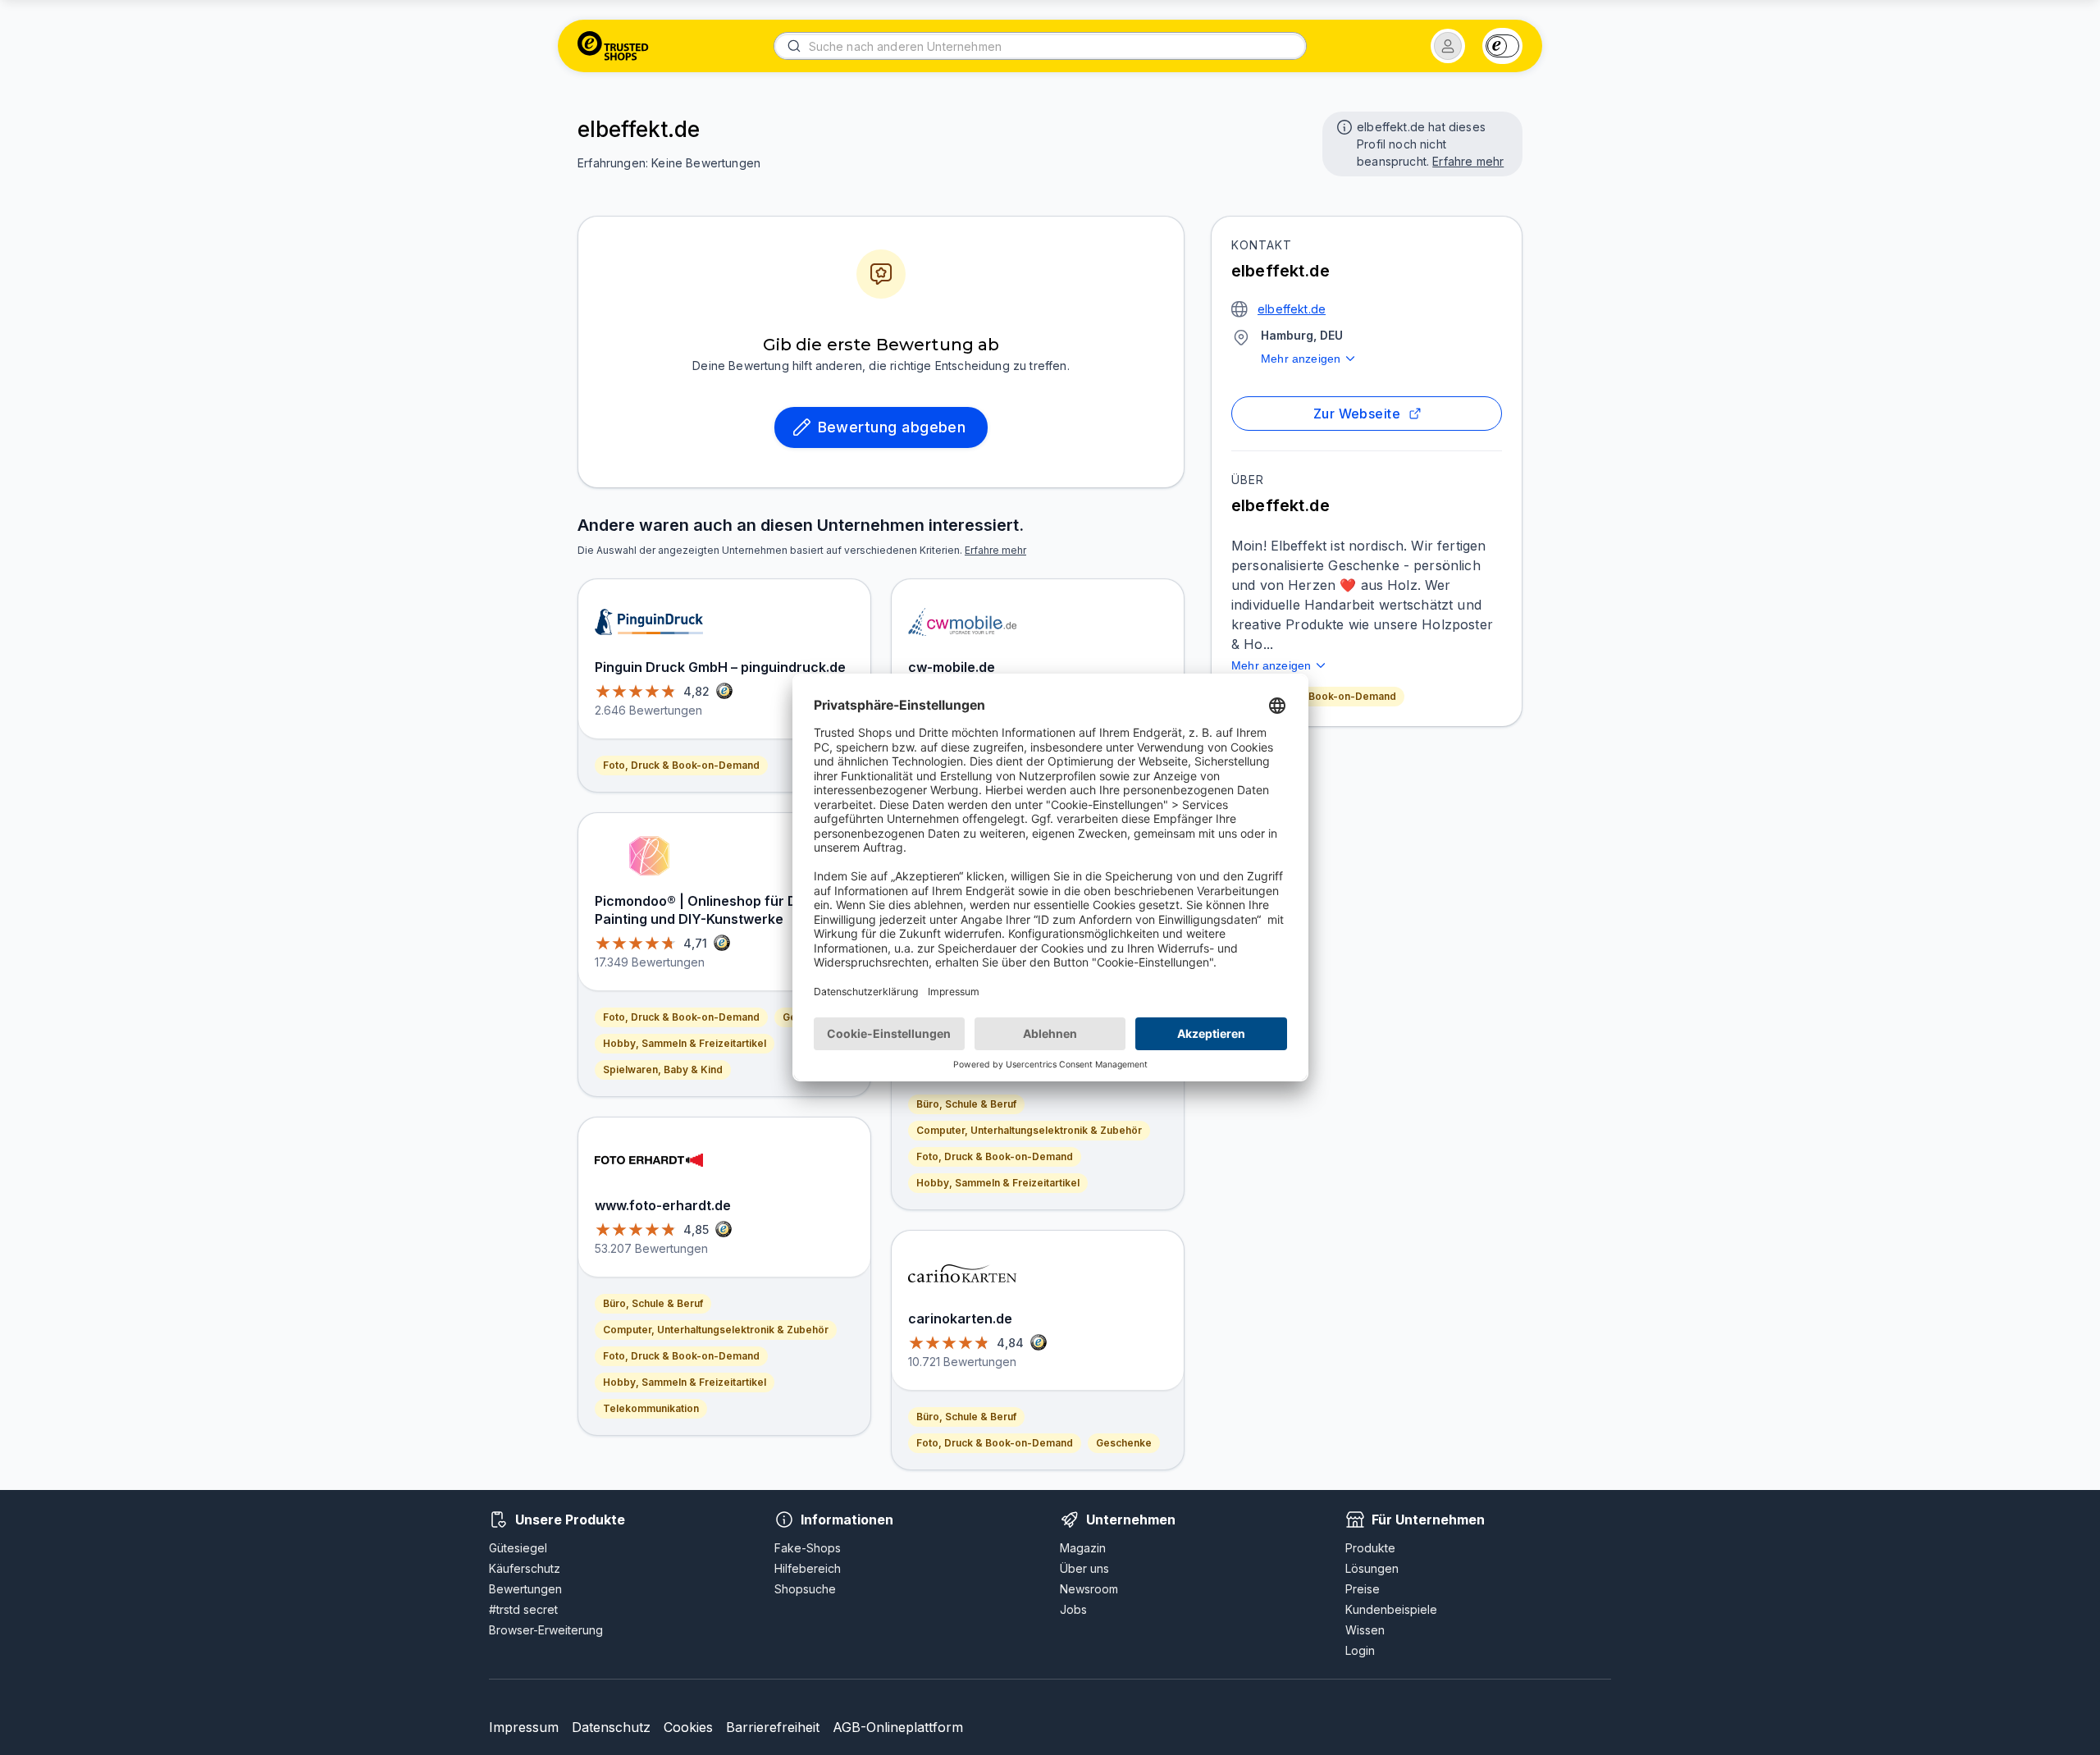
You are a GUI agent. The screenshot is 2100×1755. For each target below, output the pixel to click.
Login (1360, 1650)
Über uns (1084, 1568)
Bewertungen (525, 1589)
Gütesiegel (518, 1548)
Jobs (1073, 1609)
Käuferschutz (525, 1568)
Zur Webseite (1357, 414)
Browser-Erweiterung (546, 1630)
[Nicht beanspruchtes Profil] (1343, 126)
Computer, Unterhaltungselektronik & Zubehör (716, 1330)
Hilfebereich (808, 1568)
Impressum (524, 1727)
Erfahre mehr (1468, 161)
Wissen (1365, 1630)
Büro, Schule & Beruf (653, 1303)
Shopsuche (805, 1589)
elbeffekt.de (1292, 309)
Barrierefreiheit (773, 1727)
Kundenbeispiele (1391, 1609)
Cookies (688, 1727)
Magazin (1083, 1548)
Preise (1363, 1589)
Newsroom (1089, 1589)
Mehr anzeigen (1301, 359)
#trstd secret (523, 1609)
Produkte (1370, 1548)
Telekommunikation (651, 1408)
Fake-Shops (808, 1548)
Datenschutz (611, 1727)
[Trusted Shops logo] (613, 46)
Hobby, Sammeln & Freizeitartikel (685, 1043)
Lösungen (1372, 1568)
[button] (1448, 46)
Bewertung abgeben (892, 427)
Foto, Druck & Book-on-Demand (1318, 696)
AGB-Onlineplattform (898, 1727)
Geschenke (1124, 1443)
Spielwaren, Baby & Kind (663, 1069)
